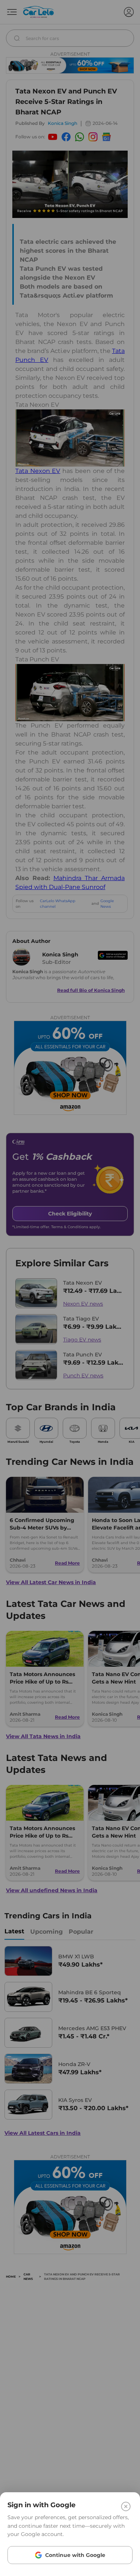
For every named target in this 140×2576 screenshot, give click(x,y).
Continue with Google (75, 2555)
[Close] (126, 2506)
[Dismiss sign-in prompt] (70, 1288)
